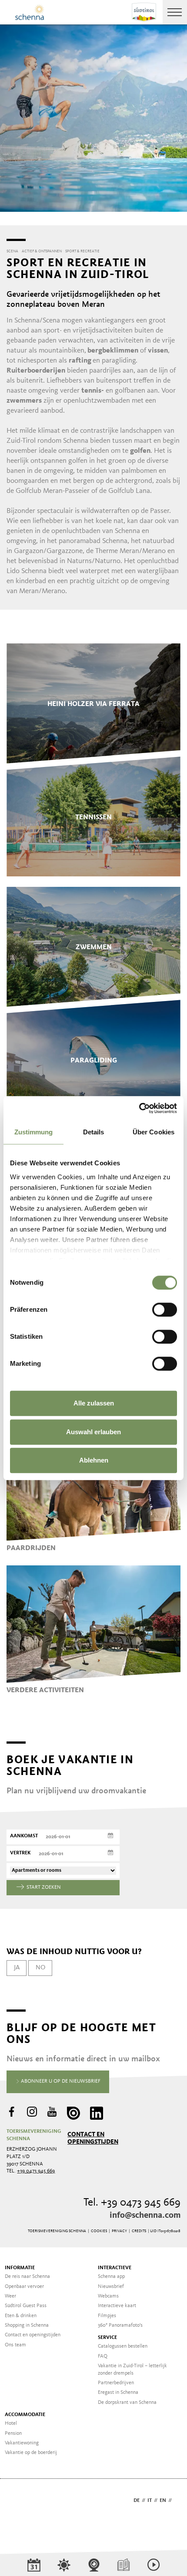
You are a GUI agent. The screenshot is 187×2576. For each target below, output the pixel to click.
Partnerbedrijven (116, 2383)
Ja (17, 1968)
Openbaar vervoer (24, 2287)
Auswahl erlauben (93, 1432)
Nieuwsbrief (111, 2287)
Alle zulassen (94, 1403)
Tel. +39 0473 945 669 (132, 2203)
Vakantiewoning (22, 2443)
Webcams (108, 2296)
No (40, 1968)
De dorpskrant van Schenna (127, 2403)
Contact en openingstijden (93, 2138)
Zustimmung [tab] (34, 1132)
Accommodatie (25, 2415)
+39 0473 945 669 (36, 2171)
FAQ (103, 2356)
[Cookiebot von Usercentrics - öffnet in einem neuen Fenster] (139, 1108)
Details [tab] (94, 1132)
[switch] (165, 1310)
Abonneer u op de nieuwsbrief (60, 2081)
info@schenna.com (145, 2216)
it (150, 2501)
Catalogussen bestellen (123, 2346)
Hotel (11, 2423)
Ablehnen (94, 1460)
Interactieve (115, 2268)
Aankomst (24, 1836)
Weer (10, 2296)
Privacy (119, 2231)
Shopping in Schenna (27, 2325)
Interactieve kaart (117, 2306)
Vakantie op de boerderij (31, 2453)
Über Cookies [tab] (154, 1132)
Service (107, 2338)
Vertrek (20, 1853)
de (137, 2501)
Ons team (15, 2345)
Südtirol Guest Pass (26, 2306)
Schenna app (111, 2277)
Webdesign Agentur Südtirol (17, 2501)
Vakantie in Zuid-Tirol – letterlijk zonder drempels (132, 2370)
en (163, 2501)
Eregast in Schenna (118, 2393)
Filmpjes (107, 2316)
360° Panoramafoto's (120, 2325)
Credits (139, 2231)
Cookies (99, 2231)
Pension (13, 2433)
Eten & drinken (21, 2316)
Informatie (20, 2268)
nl (177, 2501)
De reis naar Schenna (27, 2277)
